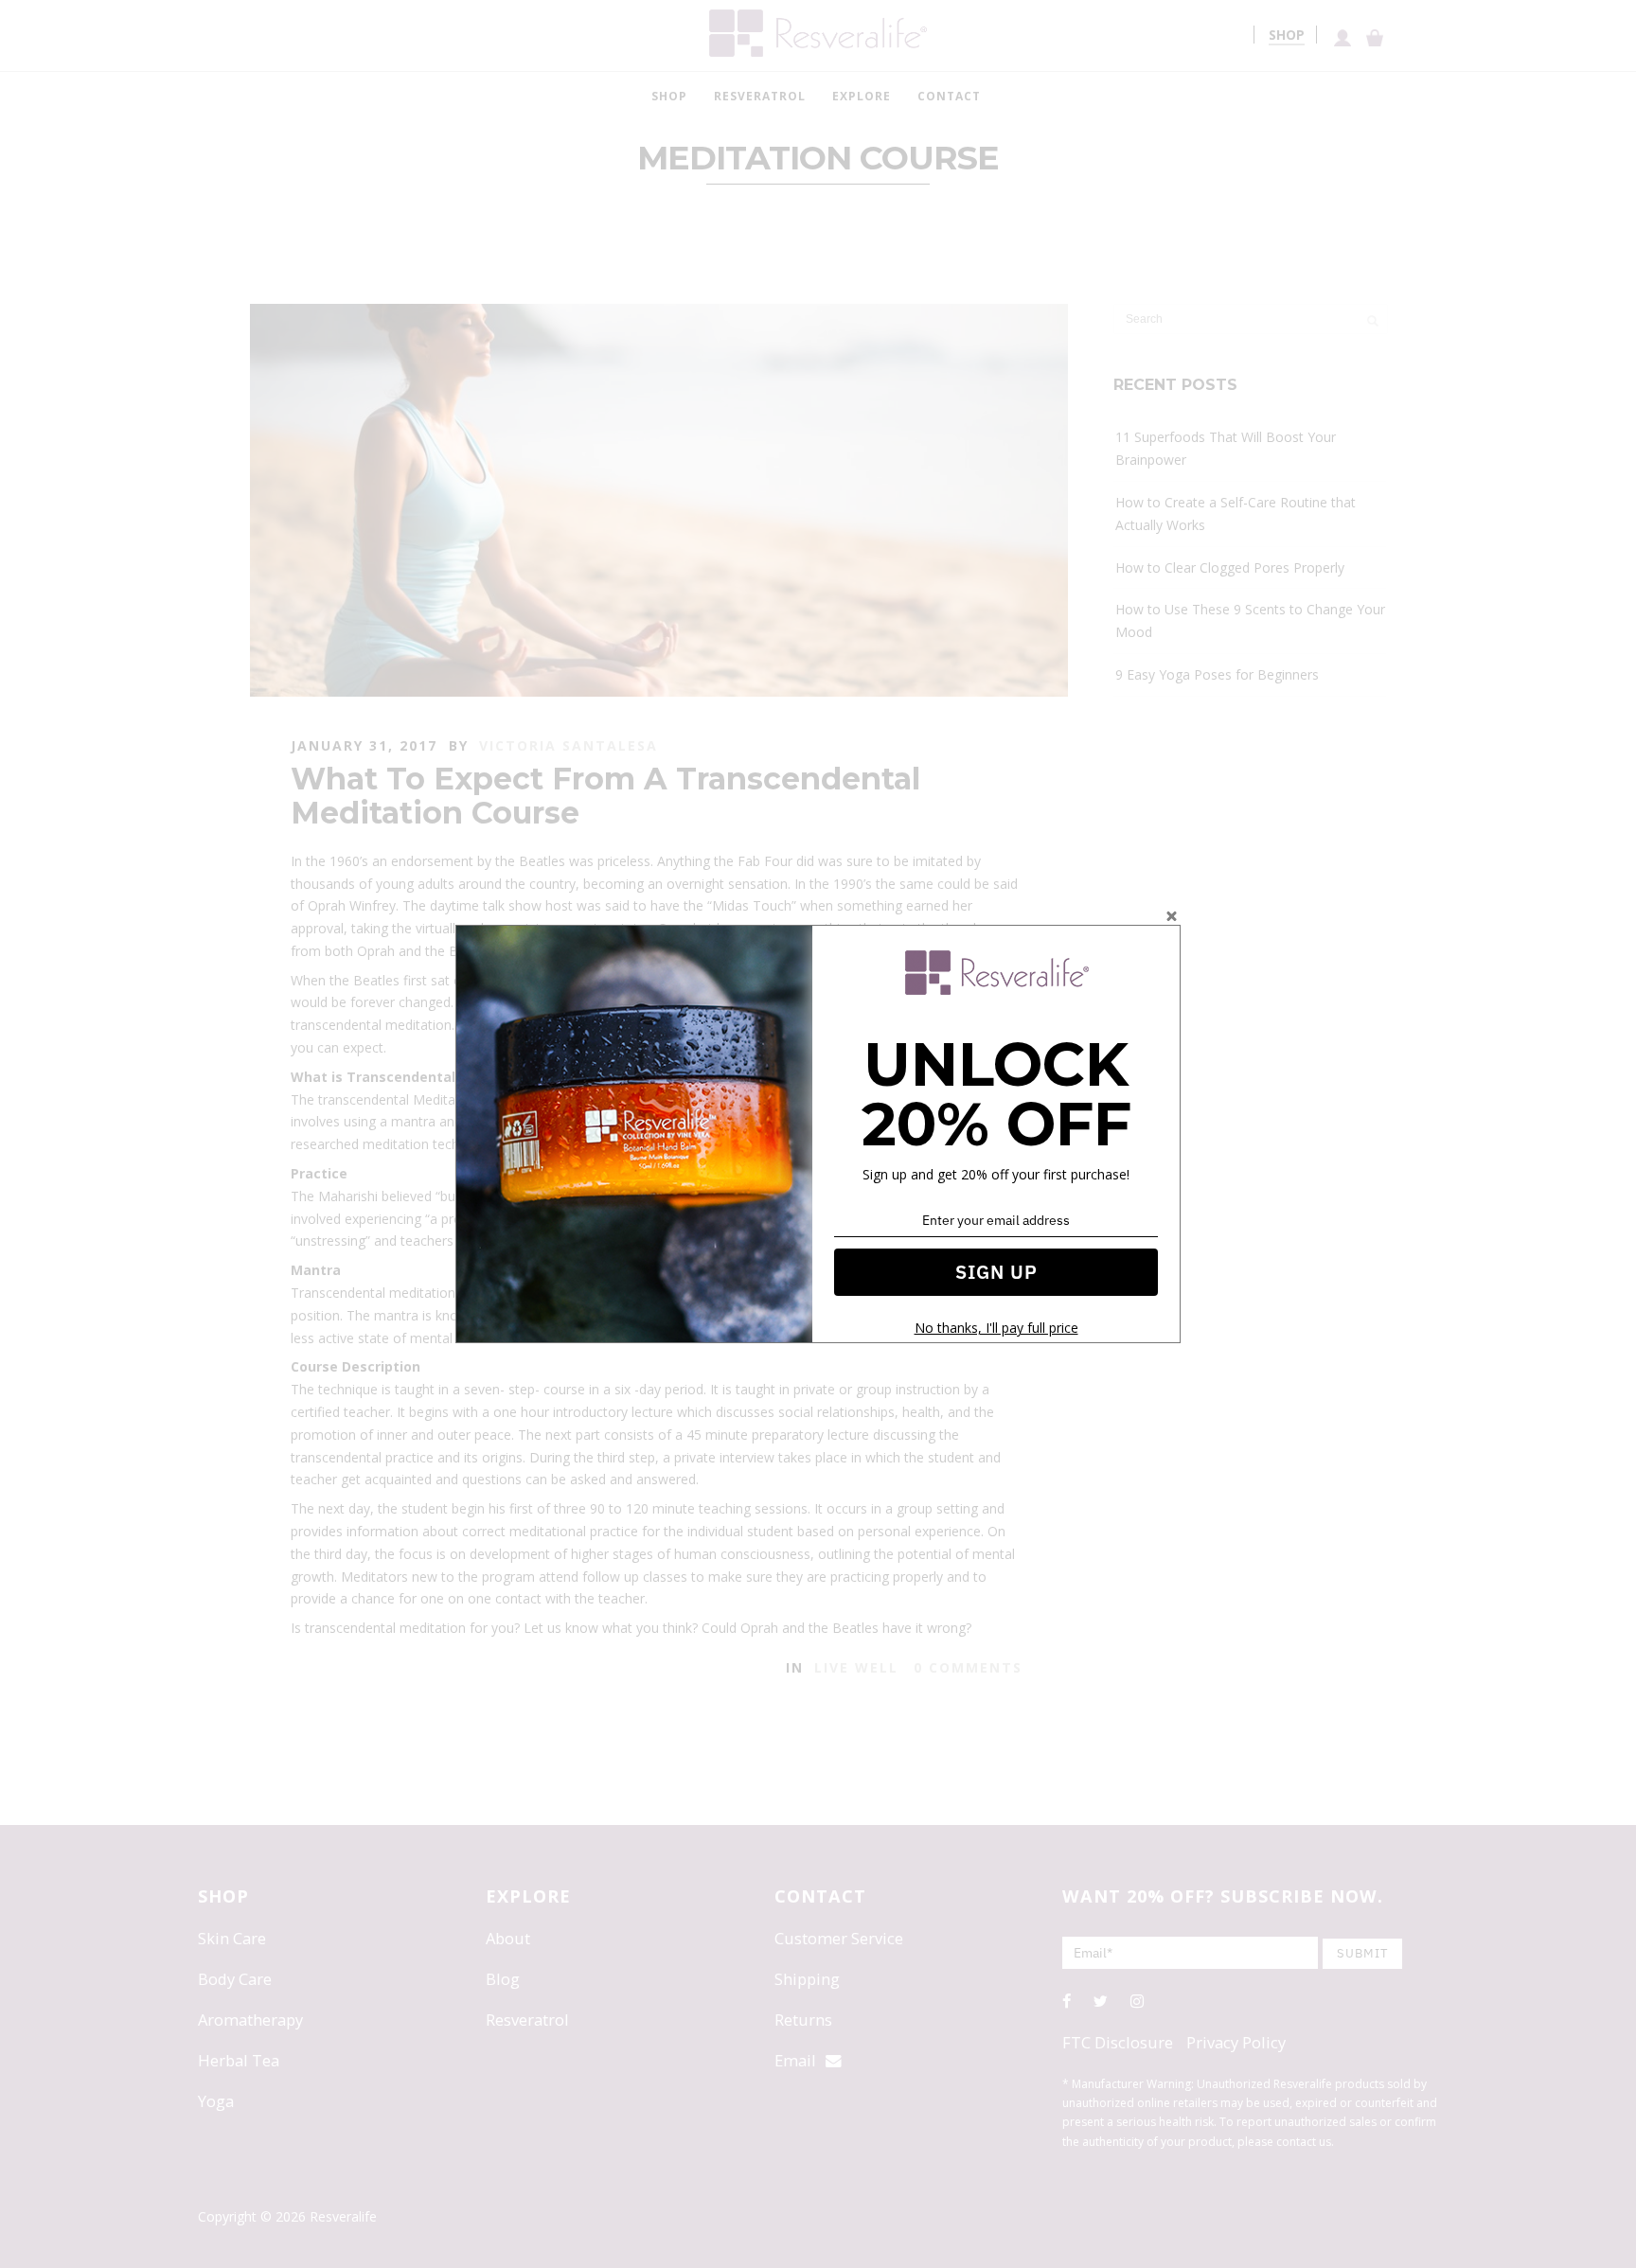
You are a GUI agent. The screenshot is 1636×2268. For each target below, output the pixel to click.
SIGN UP (996, 1272)
